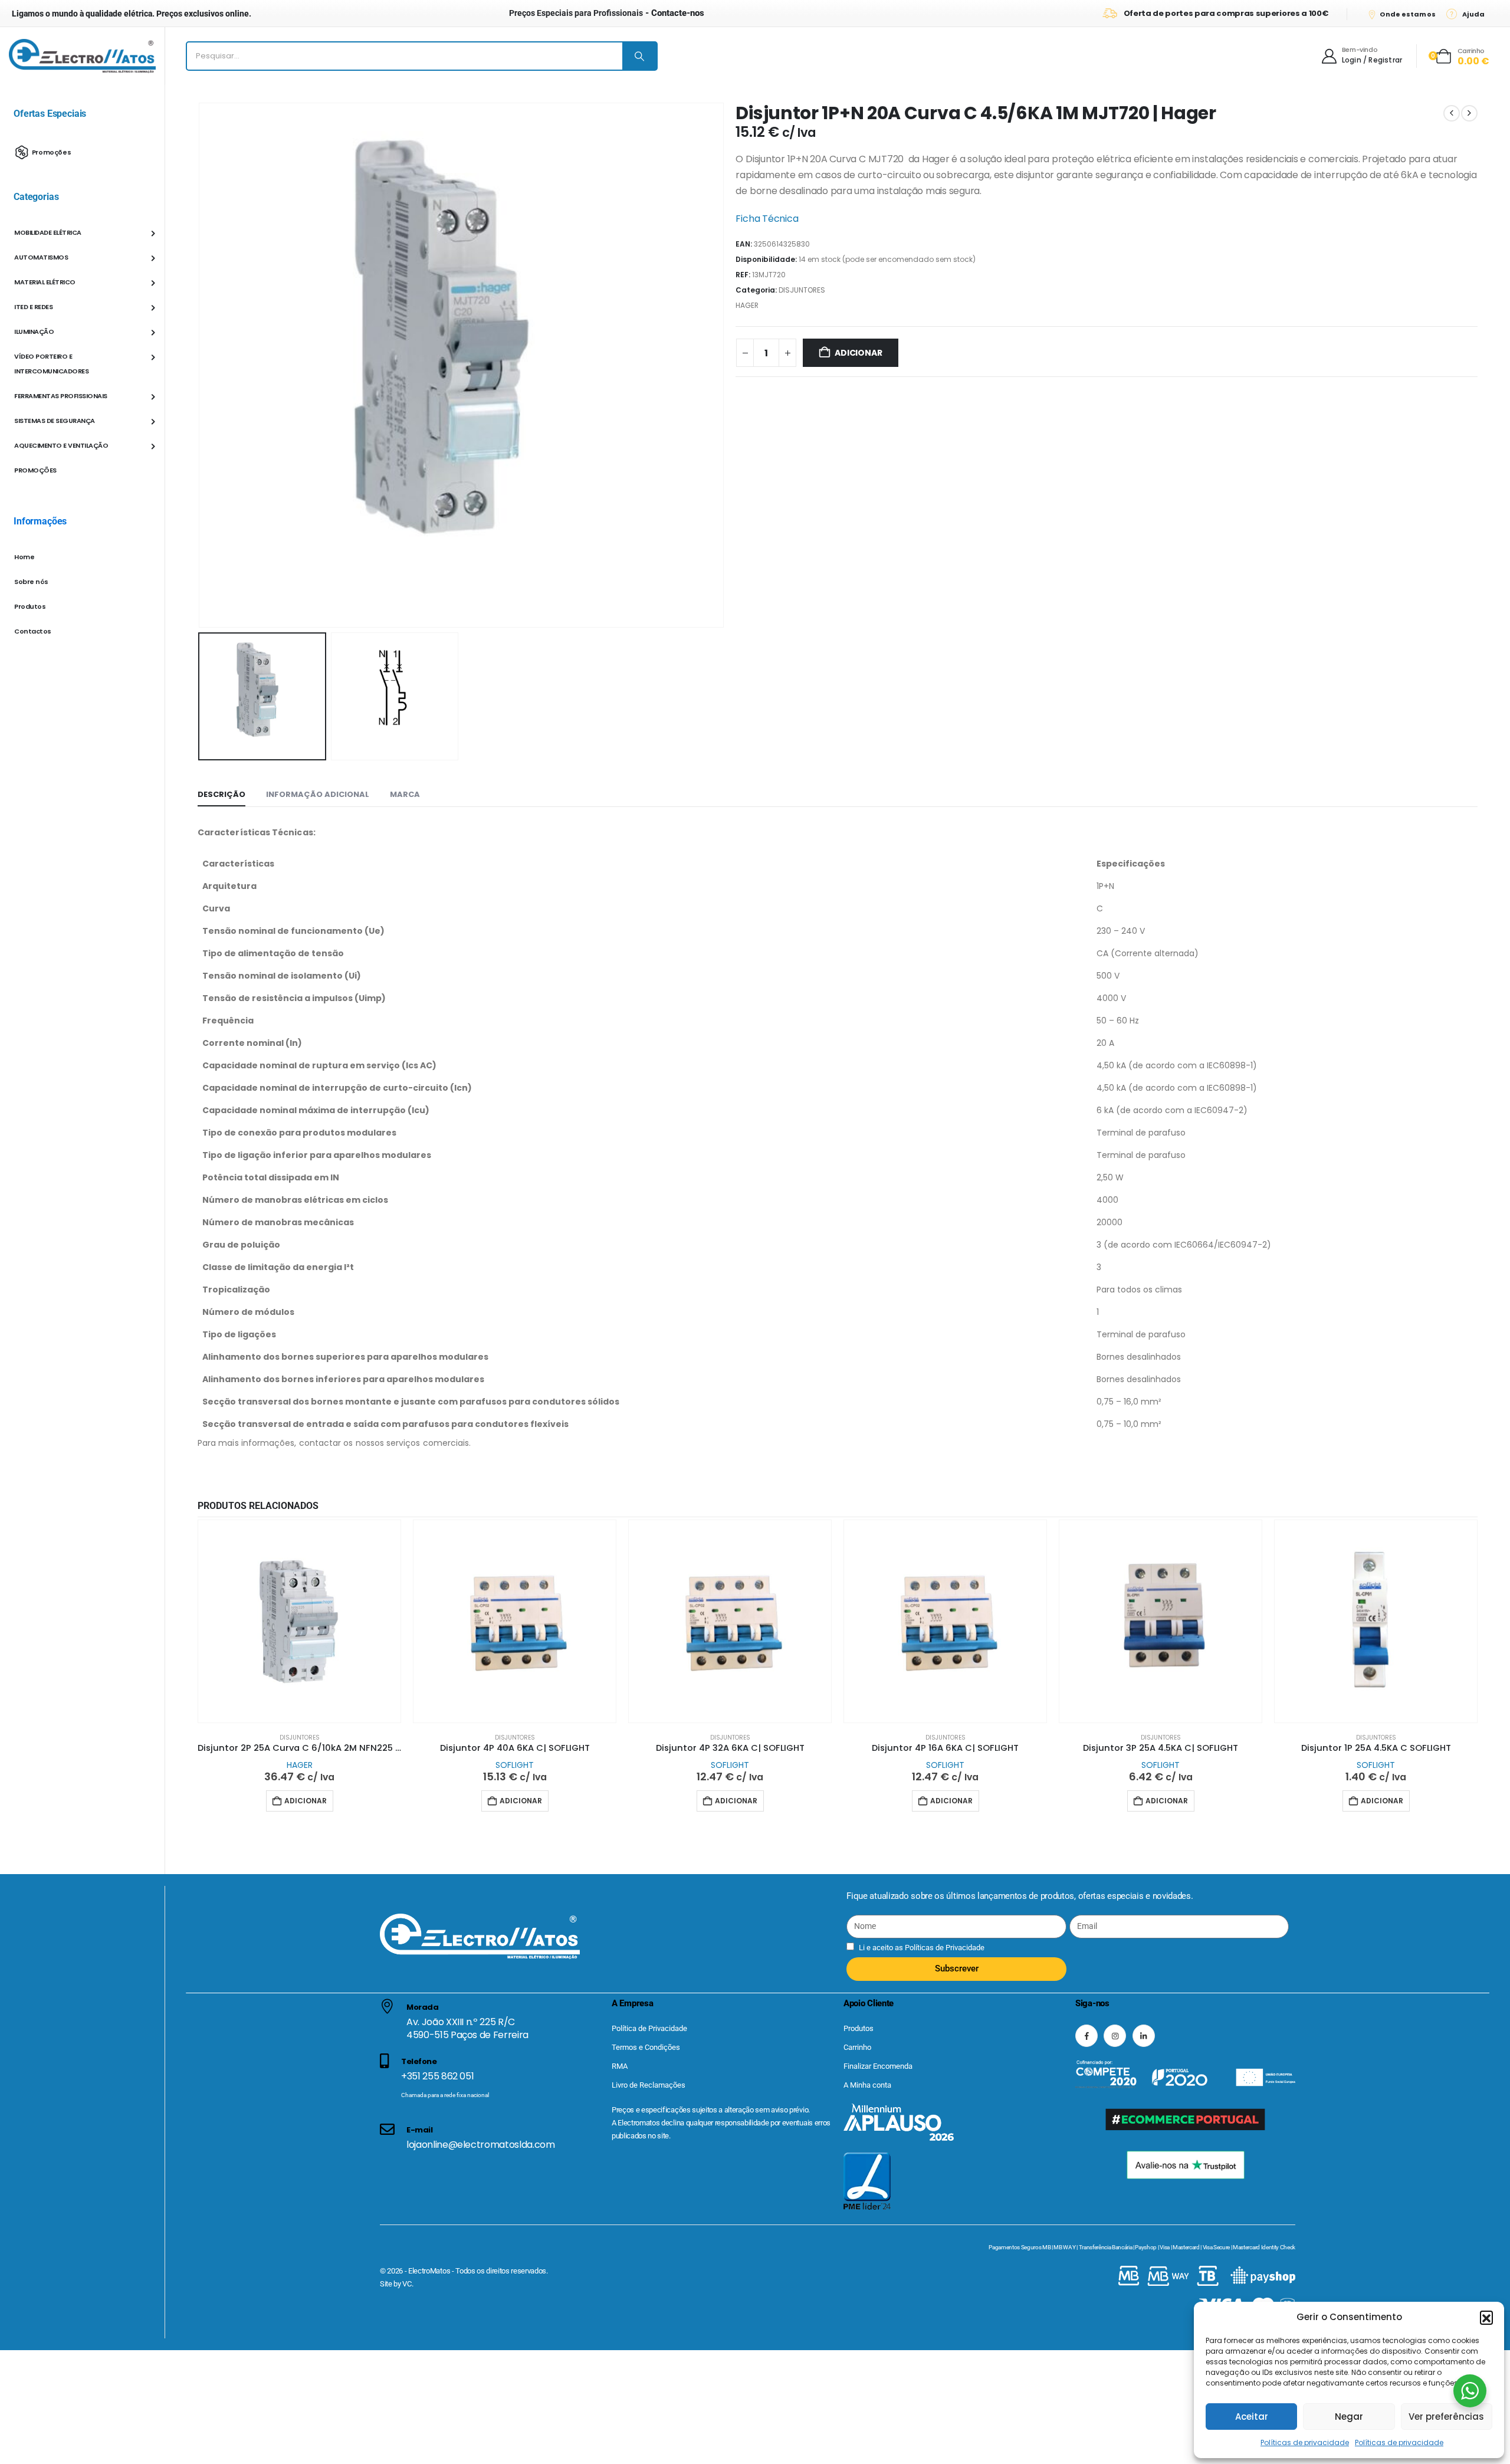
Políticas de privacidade (1305, 2442)
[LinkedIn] (1144, 2036)
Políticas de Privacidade (944, 1948)
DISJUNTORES (802, 290)
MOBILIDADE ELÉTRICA (48, 232)
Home (24, 557)
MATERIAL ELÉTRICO (45, 282)
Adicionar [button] (306, 1801)
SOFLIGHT (515, 1765)
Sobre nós (31, 582)
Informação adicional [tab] (318, 794)
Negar (1349, 2417)
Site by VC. (396, 2284)
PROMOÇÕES (35, 470)
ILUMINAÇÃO (34, 332)
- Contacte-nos (607, 13)
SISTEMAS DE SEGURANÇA (55, 421)
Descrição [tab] (221, 794)
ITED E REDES (33, 307)
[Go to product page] (299, 1621)
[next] (1469, 113)
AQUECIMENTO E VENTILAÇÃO (61, 445)
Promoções (52, 152)
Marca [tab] (405, 794)
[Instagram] (1115, 2036)
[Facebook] (1086, 2036)
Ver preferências (1446, 2417)
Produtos (30, 606)
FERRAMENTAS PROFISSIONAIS (61, 396)
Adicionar (858, 353)
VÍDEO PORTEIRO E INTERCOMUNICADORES (51, 364)
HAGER (747, 305)
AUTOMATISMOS (41, 257)
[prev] (1452, 113)
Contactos (33, 631)
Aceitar (1252, 2417)
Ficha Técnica (767, 219)
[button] (1486, 2317)
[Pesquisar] (639, 56)
